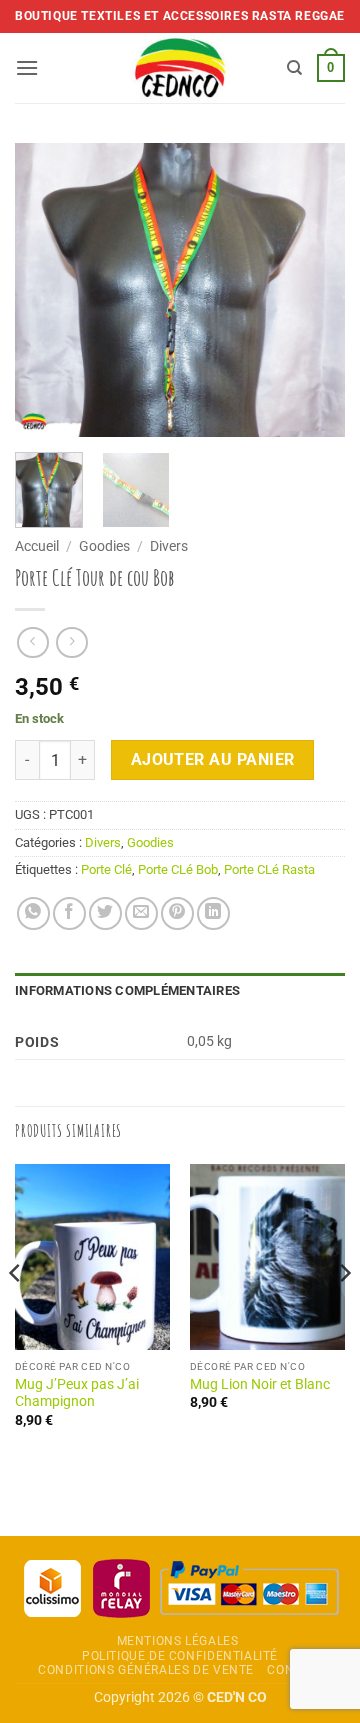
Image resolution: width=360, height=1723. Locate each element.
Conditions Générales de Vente (146, 1670)
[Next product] (32, 642)
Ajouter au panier (213, 760)
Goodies (104, 546)
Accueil (37, 546)
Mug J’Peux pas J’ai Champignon (77, 1393)
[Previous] (47, 290)
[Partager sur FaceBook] (69, 913)
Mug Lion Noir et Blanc (260, 1384)
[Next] (313, 290)
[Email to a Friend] (141, 913)
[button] (27, 67)
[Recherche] (294, 68)
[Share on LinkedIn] (213, 913)
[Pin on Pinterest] (177, 913)
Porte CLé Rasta (269, 869)
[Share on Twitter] (105, 913)
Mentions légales (178, 1641)
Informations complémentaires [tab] (127, 990)
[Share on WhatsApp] (33, 913)
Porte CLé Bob (178, 869)
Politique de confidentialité (180, 1656)
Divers (169, 546)
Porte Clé (106, 869)
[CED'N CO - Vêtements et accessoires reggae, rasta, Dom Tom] (180, 68)
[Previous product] (71, 642)
